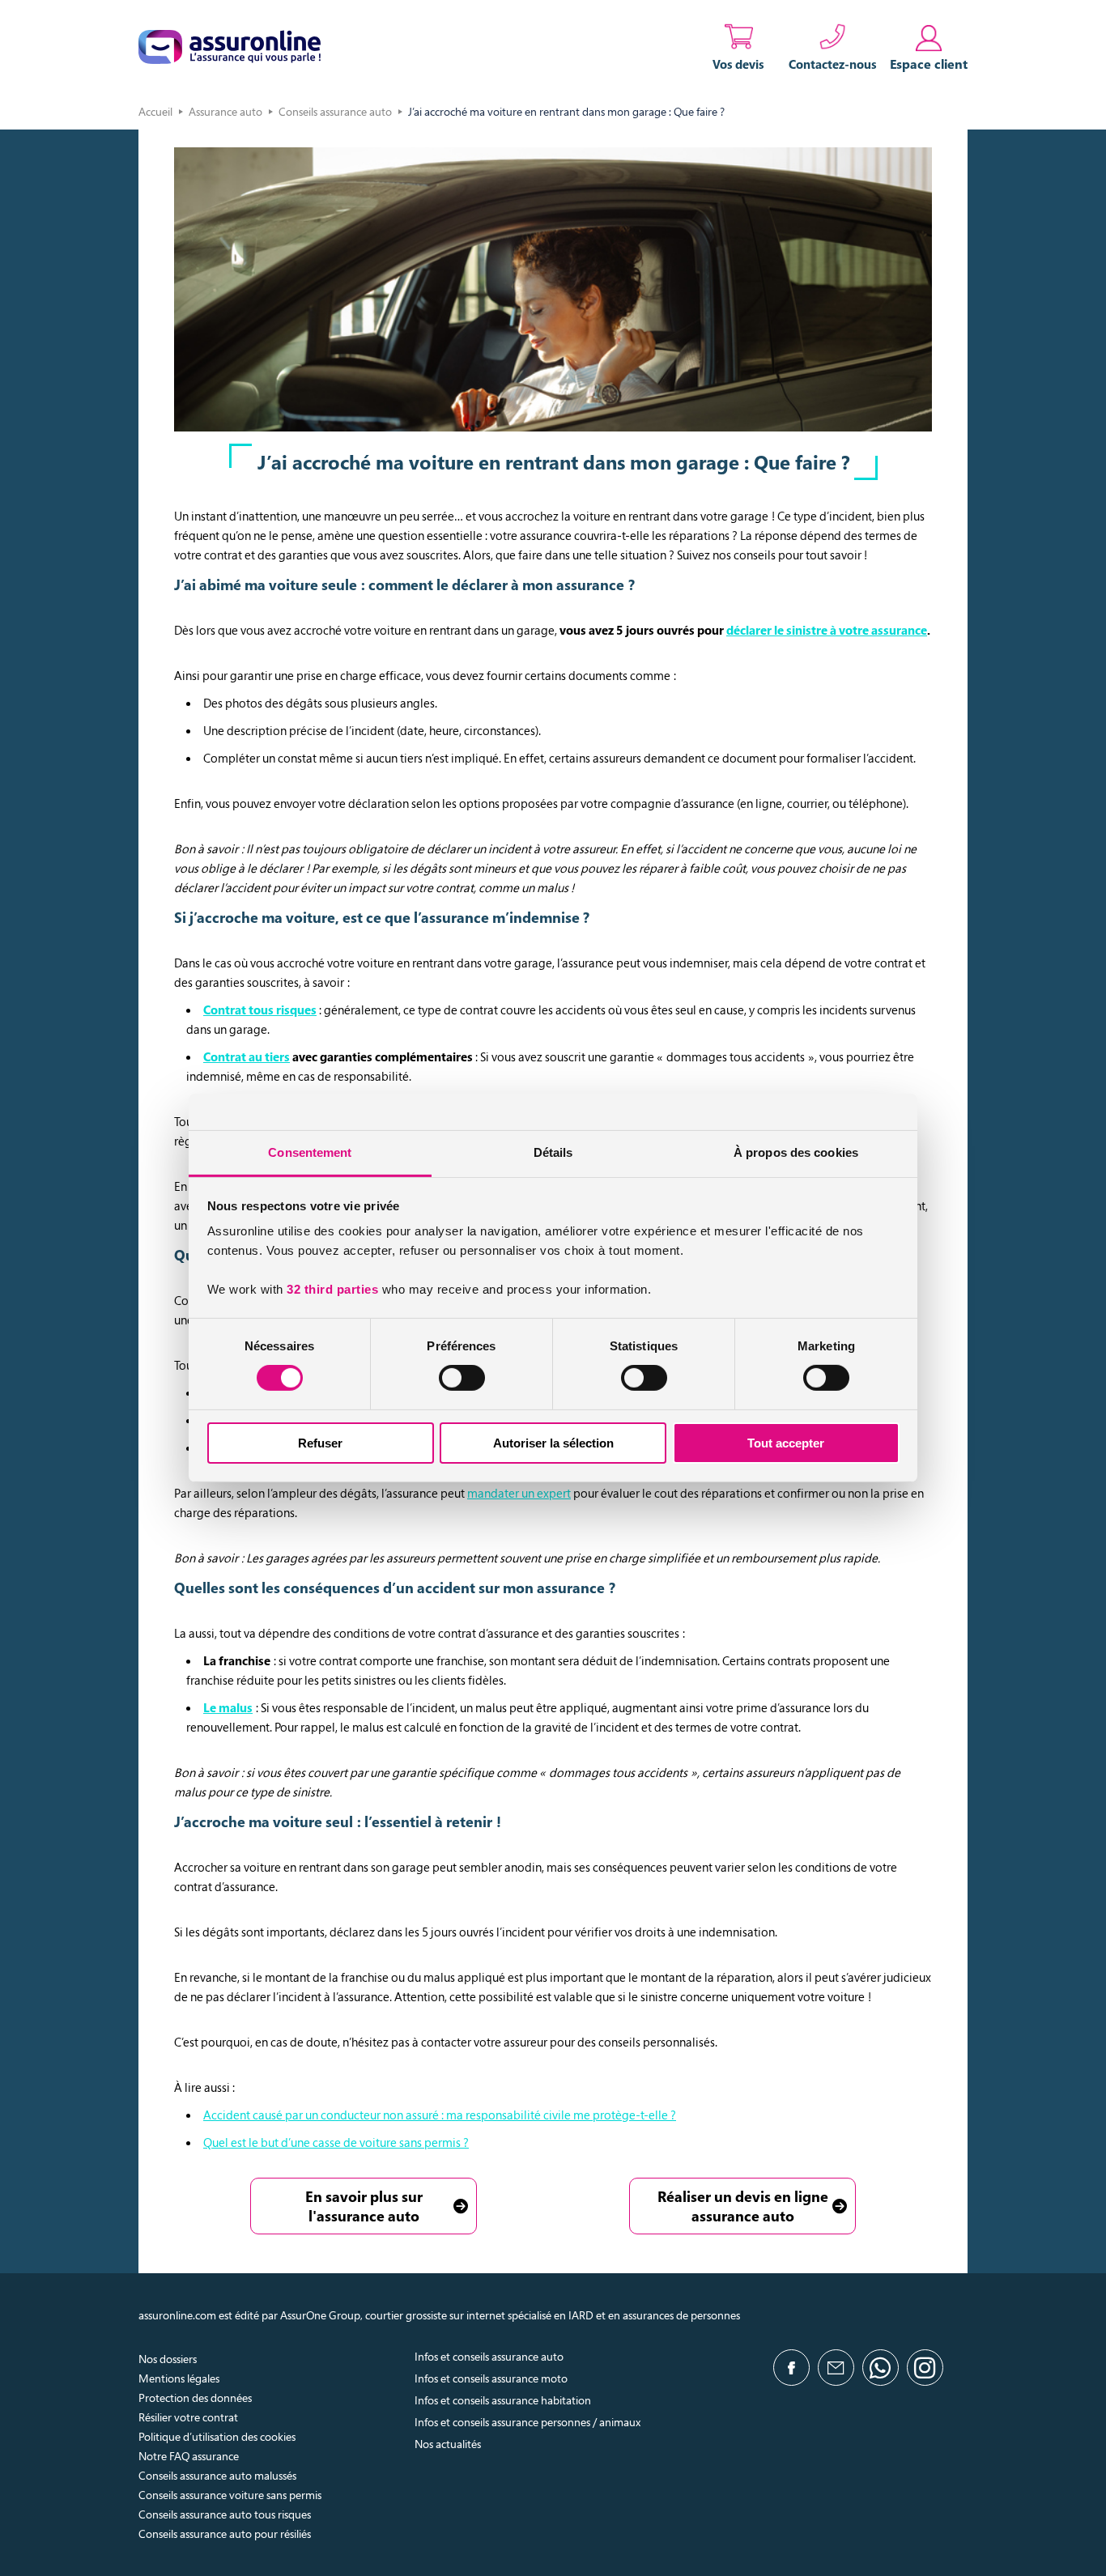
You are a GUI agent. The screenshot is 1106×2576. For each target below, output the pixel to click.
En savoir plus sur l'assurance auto (364, 2206)
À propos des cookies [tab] (796, 1152)
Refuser (320, 1443)
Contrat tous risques (260, 1010)
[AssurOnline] (230, 47)
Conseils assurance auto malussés (217, 2475)
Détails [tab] (553, 1152)
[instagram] (925, 2368)
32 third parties (332, 1289)
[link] (929, 47)
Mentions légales (179, 2378)
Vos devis (738, 64)
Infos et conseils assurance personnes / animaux (527, 2422)
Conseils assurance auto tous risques (225, 2514)
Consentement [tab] (310, 1152)
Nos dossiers (168, 2359)
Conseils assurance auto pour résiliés (225, 2533)
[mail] (836, 2368)
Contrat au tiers (247, 1056)
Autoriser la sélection (553, 1443)
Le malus (228, 1707)
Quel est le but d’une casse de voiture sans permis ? (336, 2142)
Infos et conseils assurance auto (489, 2356)
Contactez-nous (833, 64)
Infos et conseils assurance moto (491, 2378)
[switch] (462, 1378)
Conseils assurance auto (335, 111)
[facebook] (791, 2368)
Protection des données (195, 2397)
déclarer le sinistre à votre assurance (827, 630)
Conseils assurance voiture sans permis (230, 2495)
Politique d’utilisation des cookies (217, 2436)
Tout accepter (786, 1443)
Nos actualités (448, 2444)
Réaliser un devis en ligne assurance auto (743, 2206)
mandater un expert (519, 1493)
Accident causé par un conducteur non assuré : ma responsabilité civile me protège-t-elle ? (440, 2115)
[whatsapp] (881, 2368)
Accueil (155, 111)
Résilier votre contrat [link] (188, 2417)
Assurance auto (225, 111)
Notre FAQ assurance (189, 2456)
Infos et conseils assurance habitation (503, 2400)
